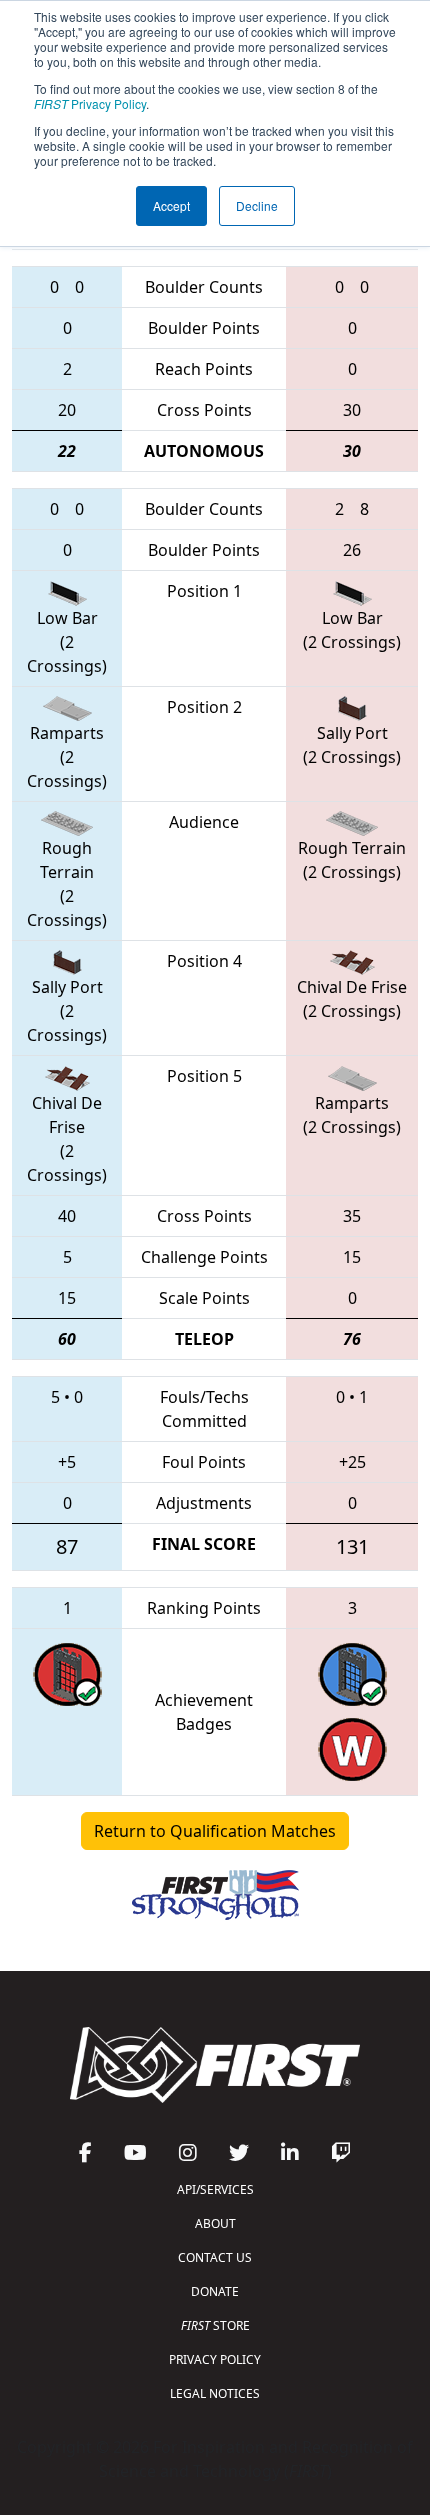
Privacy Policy (90, 103)
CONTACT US (215, 2257)
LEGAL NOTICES (215, 2393)
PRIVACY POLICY (215, 2359)
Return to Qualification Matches (215, 1831)
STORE (215, 2325)
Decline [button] (257, 205)
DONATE (215, 2291)
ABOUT (215, 2223)
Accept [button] (171, 205)
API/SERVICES (215, 2189)
